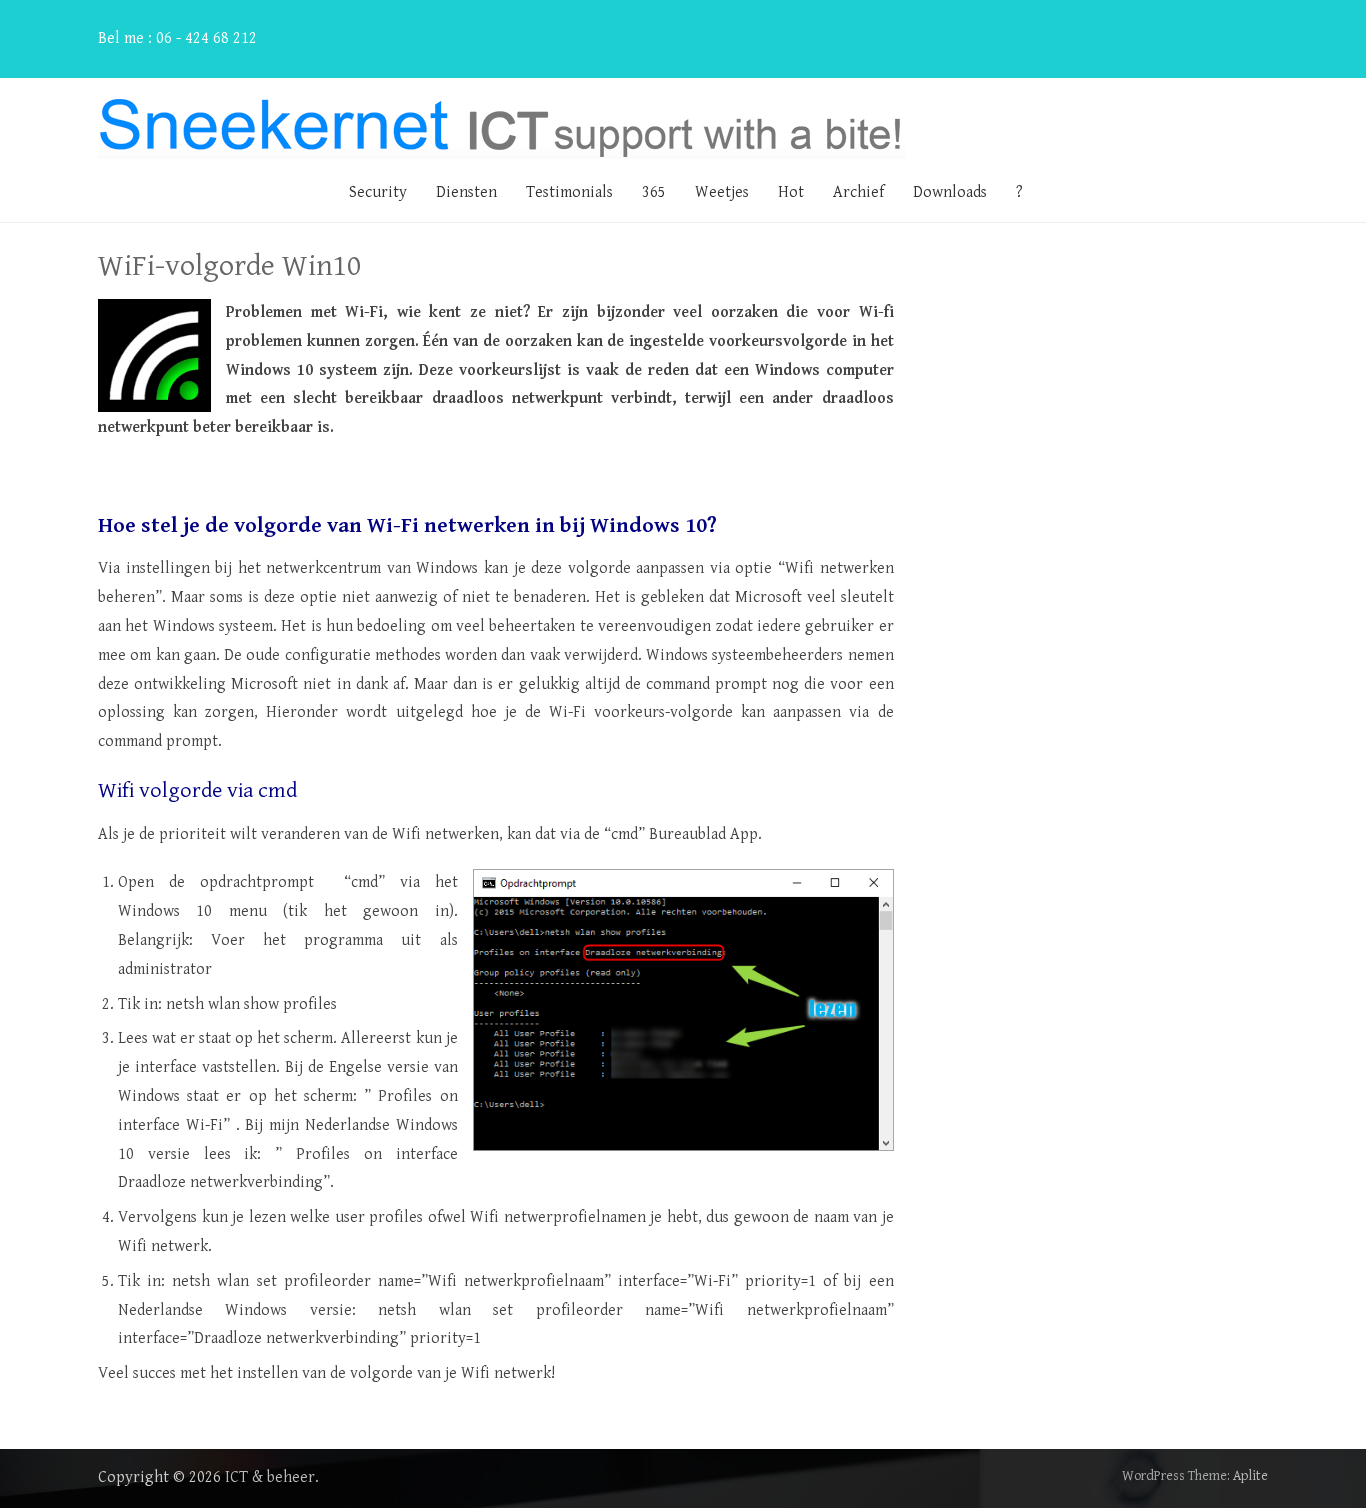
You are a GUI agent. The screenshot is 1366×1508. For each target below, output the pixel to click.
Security (378, 192)
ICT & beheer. (272, 1477)
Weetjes (722, 192)
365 (654, 192)
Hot (791, 192)
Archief (858, 192)
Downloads (950, 192)
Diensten (466, 192)
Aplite (1250, 1476)
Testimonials (569, 192)
